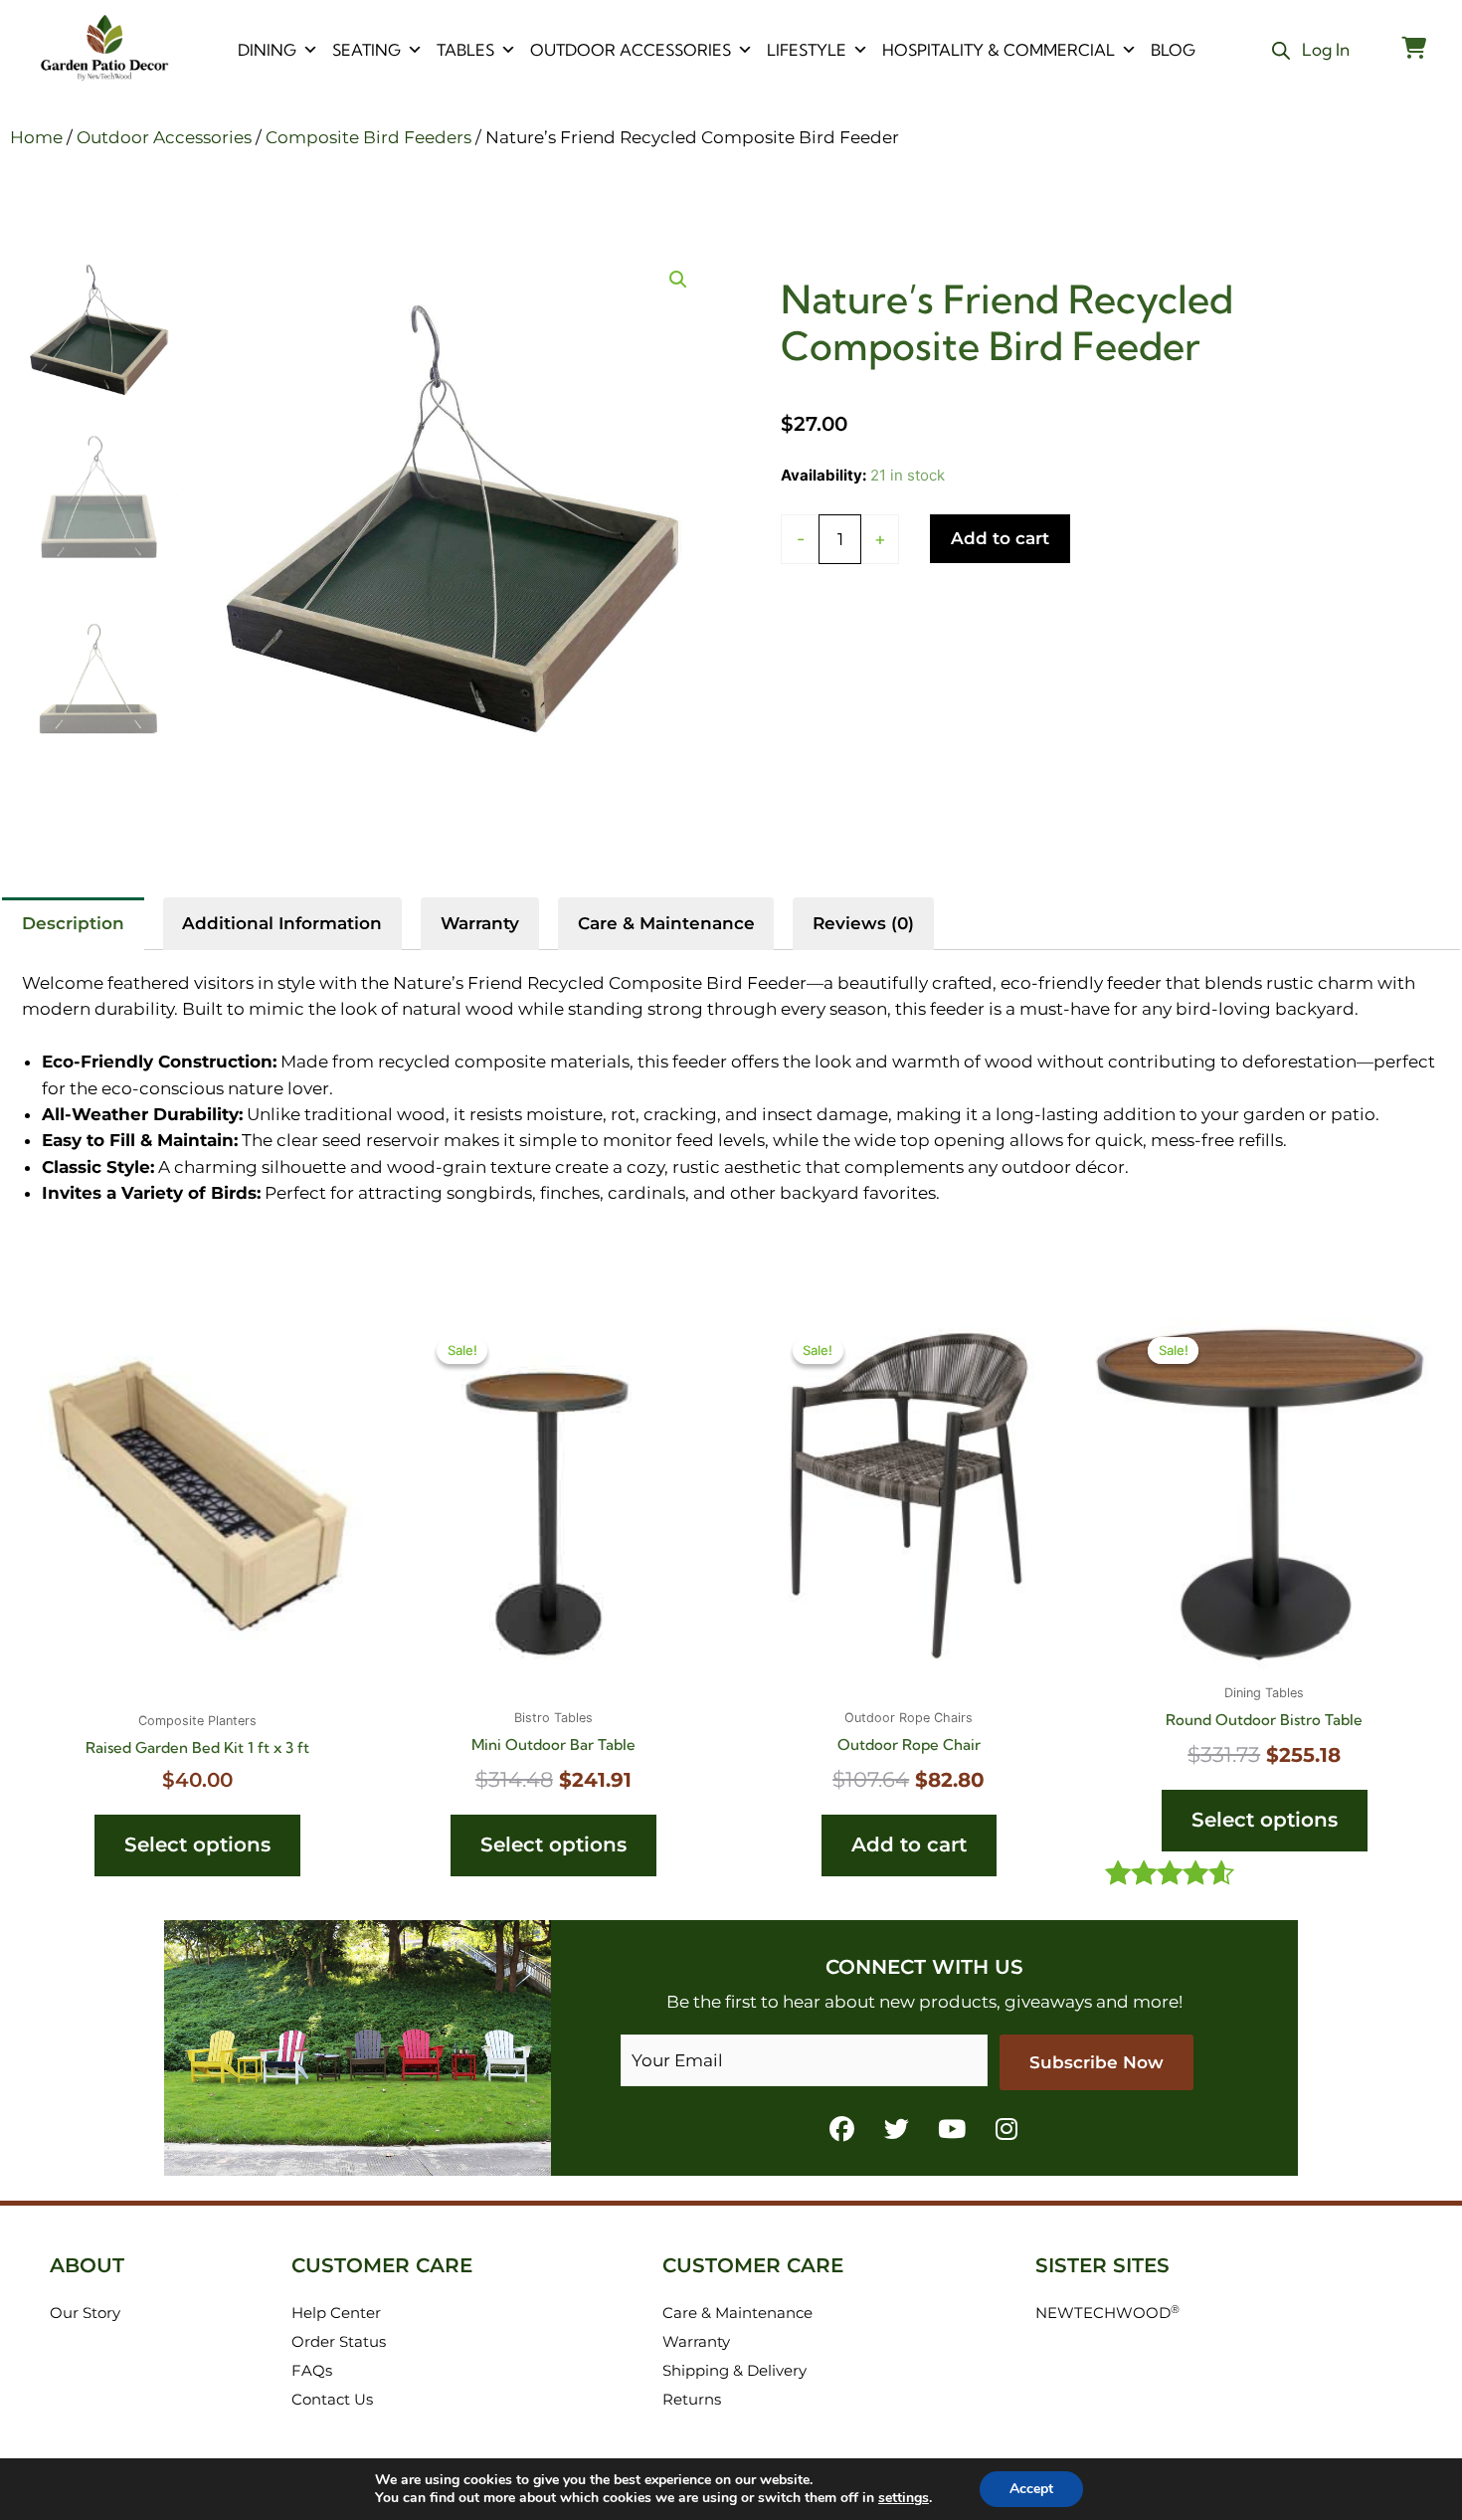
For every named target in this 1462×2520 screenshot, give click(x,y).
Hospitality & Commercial (999, 50)
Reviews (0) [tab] (863, 923)
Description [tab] (73, 923)
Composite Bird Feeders (368, 137)
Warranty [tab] (480, 923)
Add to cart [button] (909, 1844)
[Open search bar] (1281, 50)
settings (904, 2498)
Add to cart (1000, 538)
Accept (1031, 2489)
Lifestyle (807, 50)
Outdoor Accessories (631, 50)
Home (36, 137)
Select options (197, 1844)
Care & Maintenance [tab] (666, 923)
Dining (267, 50)
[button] (678, 280)
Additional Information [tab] (282, 923)
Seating (366, 50)
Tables (465, 50)
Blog (1173, 50)
